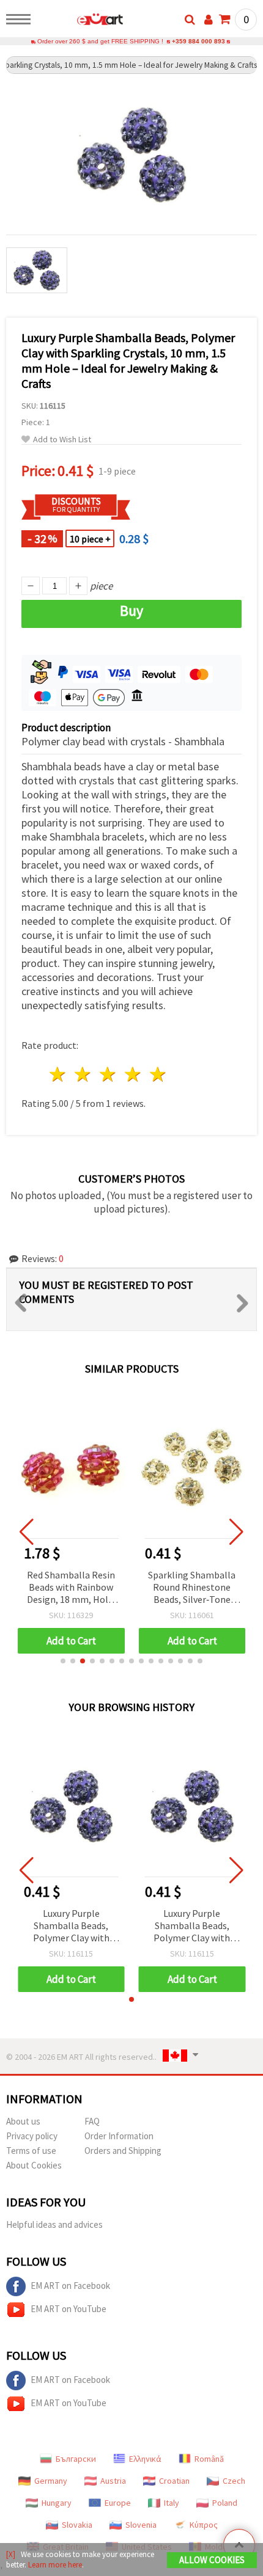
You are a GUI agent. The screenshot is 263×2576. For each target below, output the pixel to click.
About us (23, 2121)
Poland (225, 2503)
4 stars (133, 1074)
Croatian (174, 2481)
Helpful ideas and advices (54, 2224)
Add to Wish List (62, 440)
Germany (51, 2481)
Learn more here (55, 2565)
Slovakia (77, 2525)
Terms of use (31, 2151)
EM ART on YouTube (69, 2309)
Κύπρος (204, 2525)
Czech (234, 2481)
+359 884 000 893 (198, 41)
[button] (63, 1661)
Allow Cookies (212, 2560)
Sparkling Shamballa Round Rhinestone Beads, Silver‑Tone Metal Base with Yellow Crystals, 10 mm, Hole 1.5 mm (192, 1588)
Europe (118, 2503)
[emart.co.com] (80, 21)
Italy (172, 2503)
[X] (11, 2554)
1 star (58, 1074)
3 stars (109, 1074)
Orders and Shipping (123, 2151)
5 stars (158, 1074)
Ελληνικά (145, 2459)
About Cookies (34, 2165)
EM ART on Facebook (70, 2286)
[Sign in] (209, 20)
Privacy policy (32, 2136)
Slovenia (141, 2525)
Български (76, 2459)
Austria (113, 2481)
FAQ (92, 2121)
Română (209, 2459)
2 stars (83, 1074)
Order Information (119, 2136)
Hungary (57, 2503)
